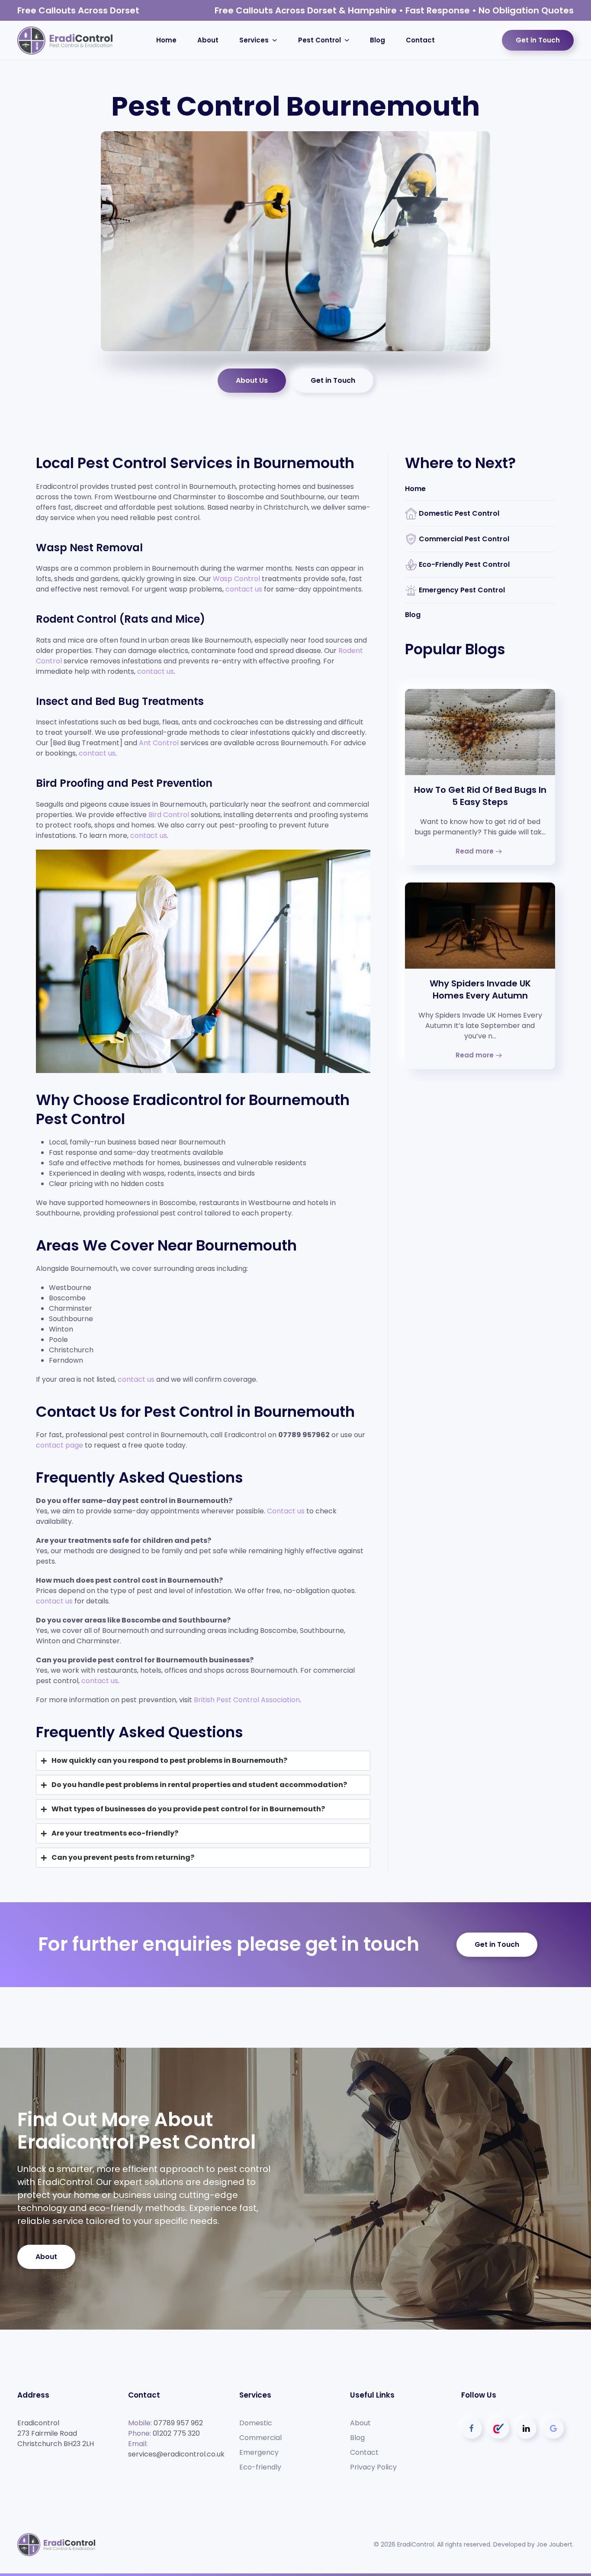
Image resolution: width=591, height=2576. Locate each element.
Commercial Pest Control (464, 539)
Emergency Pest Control (462, 590)
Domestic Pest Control (459, 513)
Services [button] (254, 40)
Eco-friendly (260, 2467)
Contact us (286, 1511)
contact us (244, 589)
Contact (420, 40)
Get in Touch (538, 40)
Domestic (256, 2423)
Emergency (259, 2452)
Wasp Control (236, 579)
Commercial (260, 2438)
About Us (252, 380)
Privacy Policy (373, 2467)
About (208, 40)
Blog (377, 40)
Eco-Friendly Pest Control (464, 564)
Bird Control (169, 815)
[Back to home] (65, 40)
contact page (59, 1445)
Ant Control (159, 743)
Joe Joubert (554, 2544)
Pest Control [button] (320, 40)
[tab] (203, 1761)
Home (166, 40)
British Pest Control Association (247, 1700)
